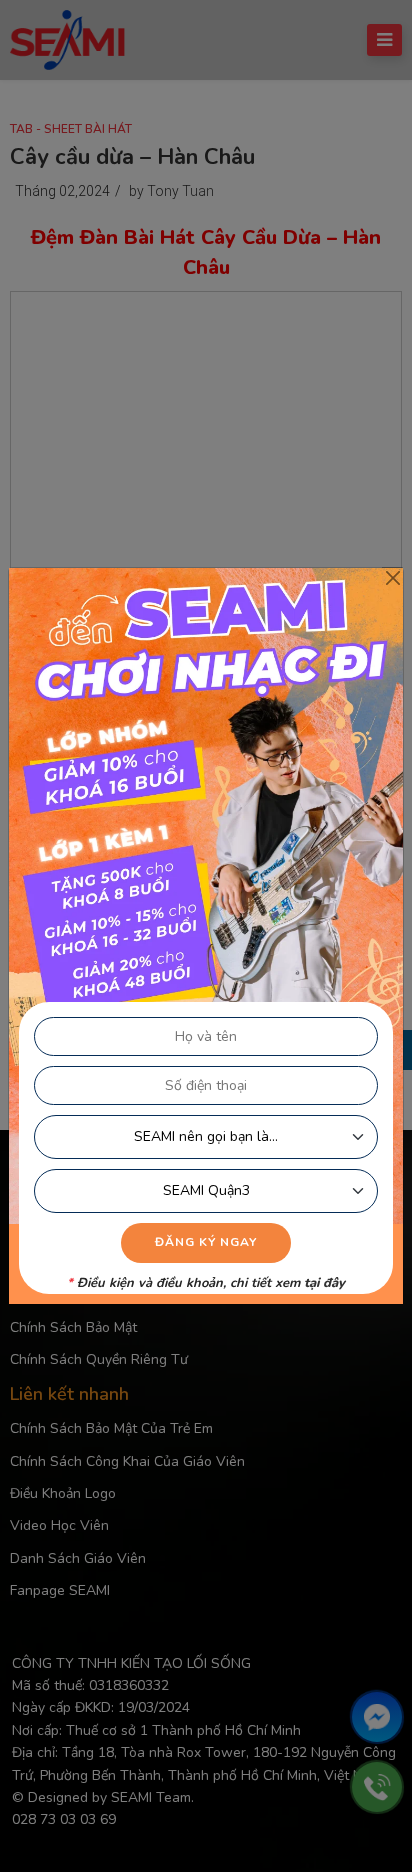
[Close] (392, 578)
